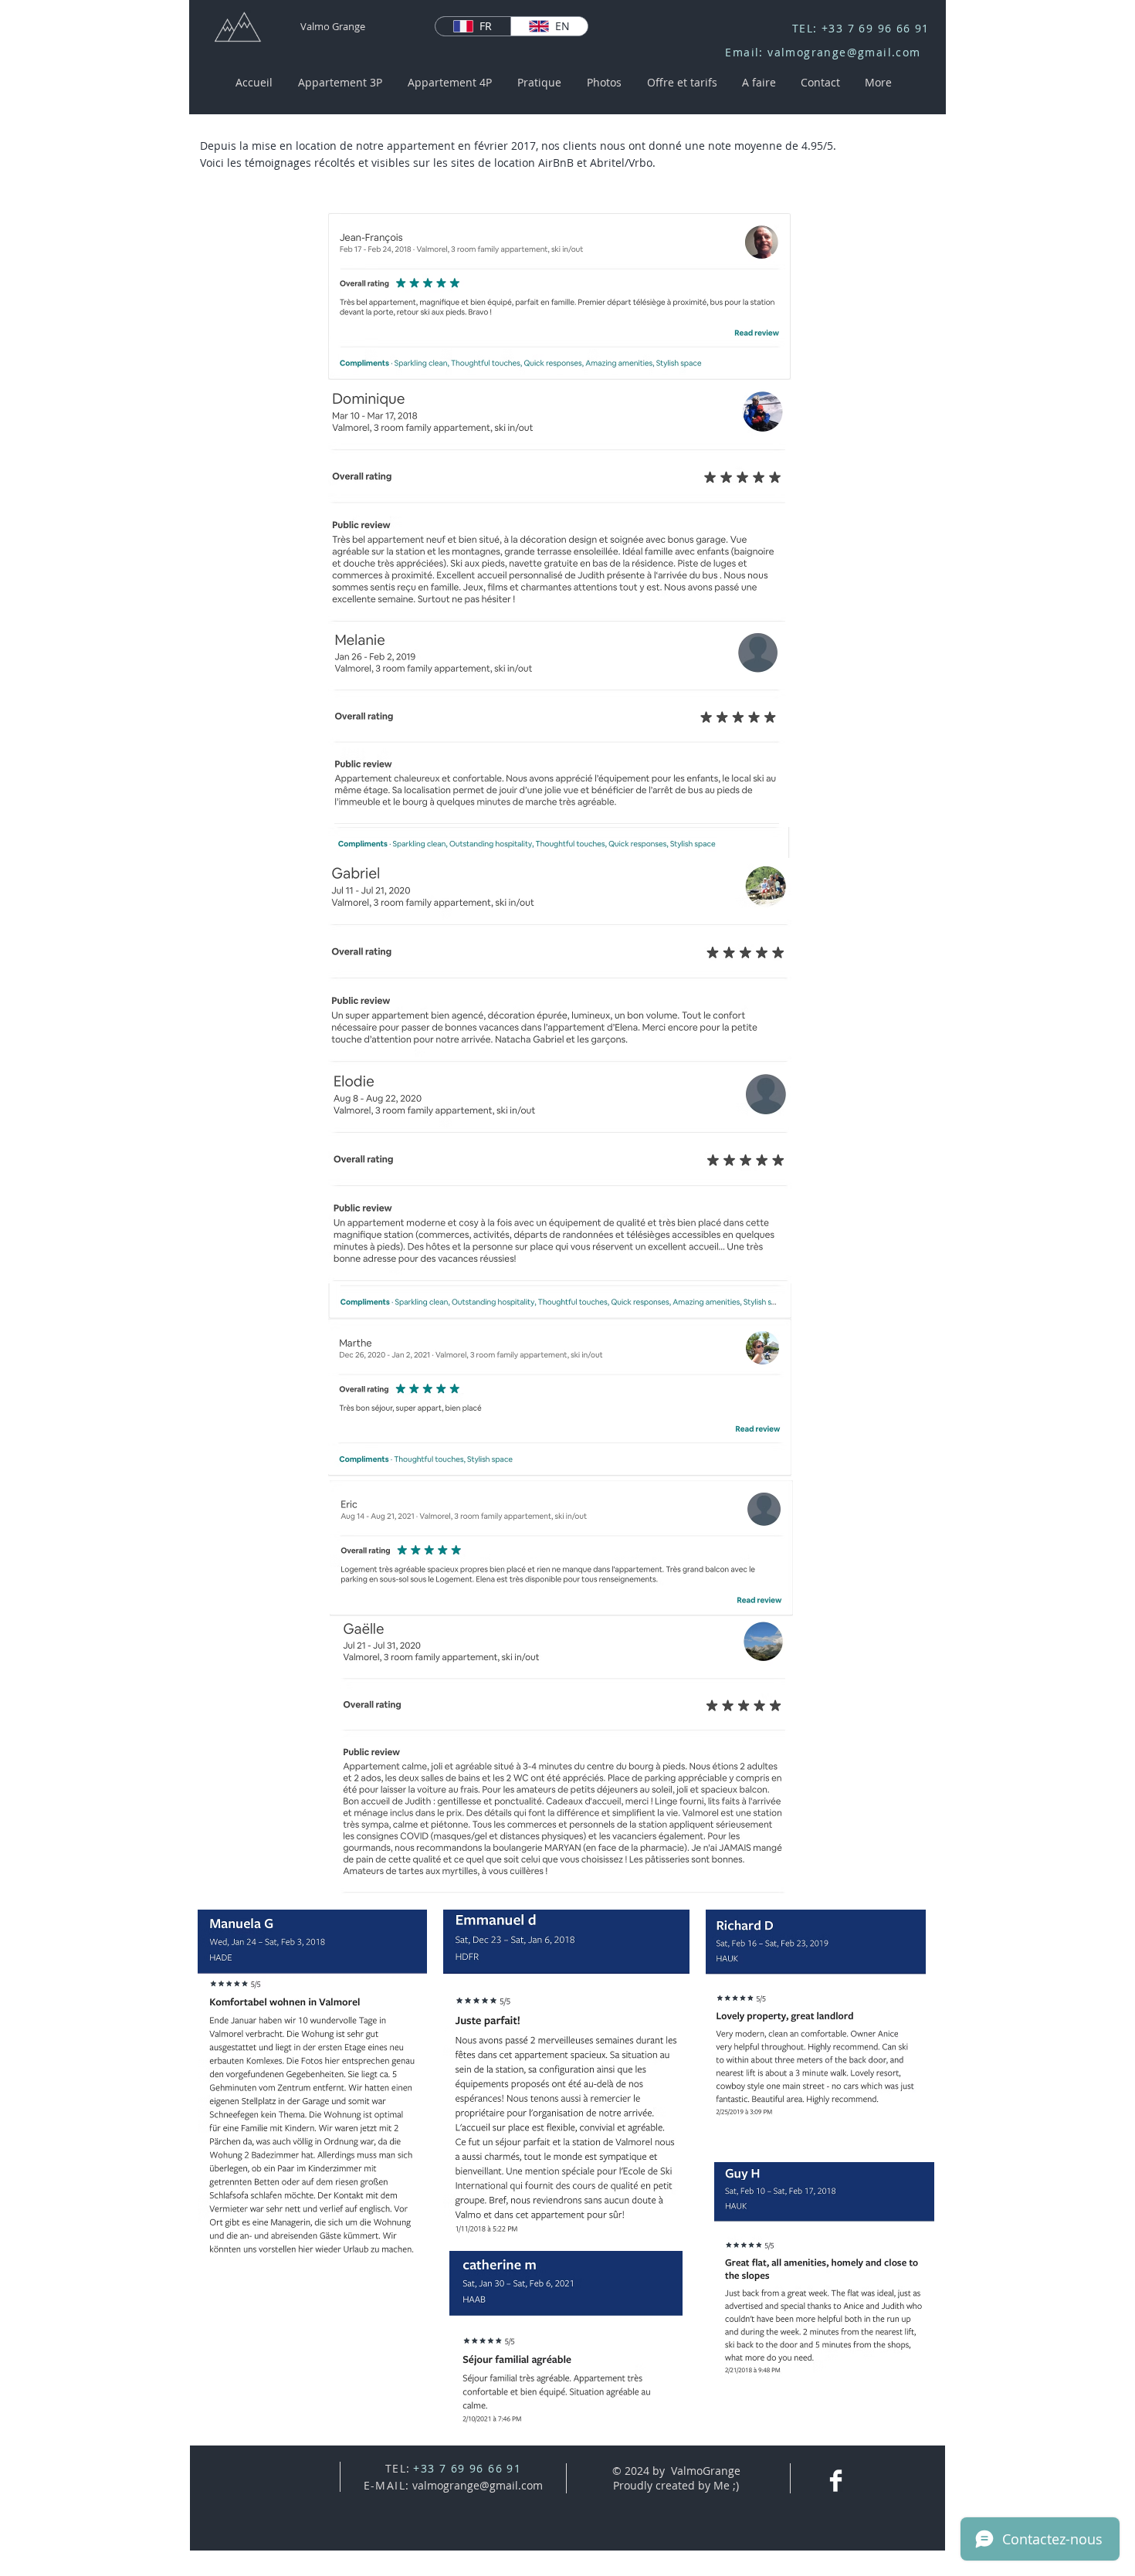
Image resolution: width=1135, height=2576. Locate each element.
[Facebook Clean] (836, 2481)
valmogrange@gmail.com (844, 52)
